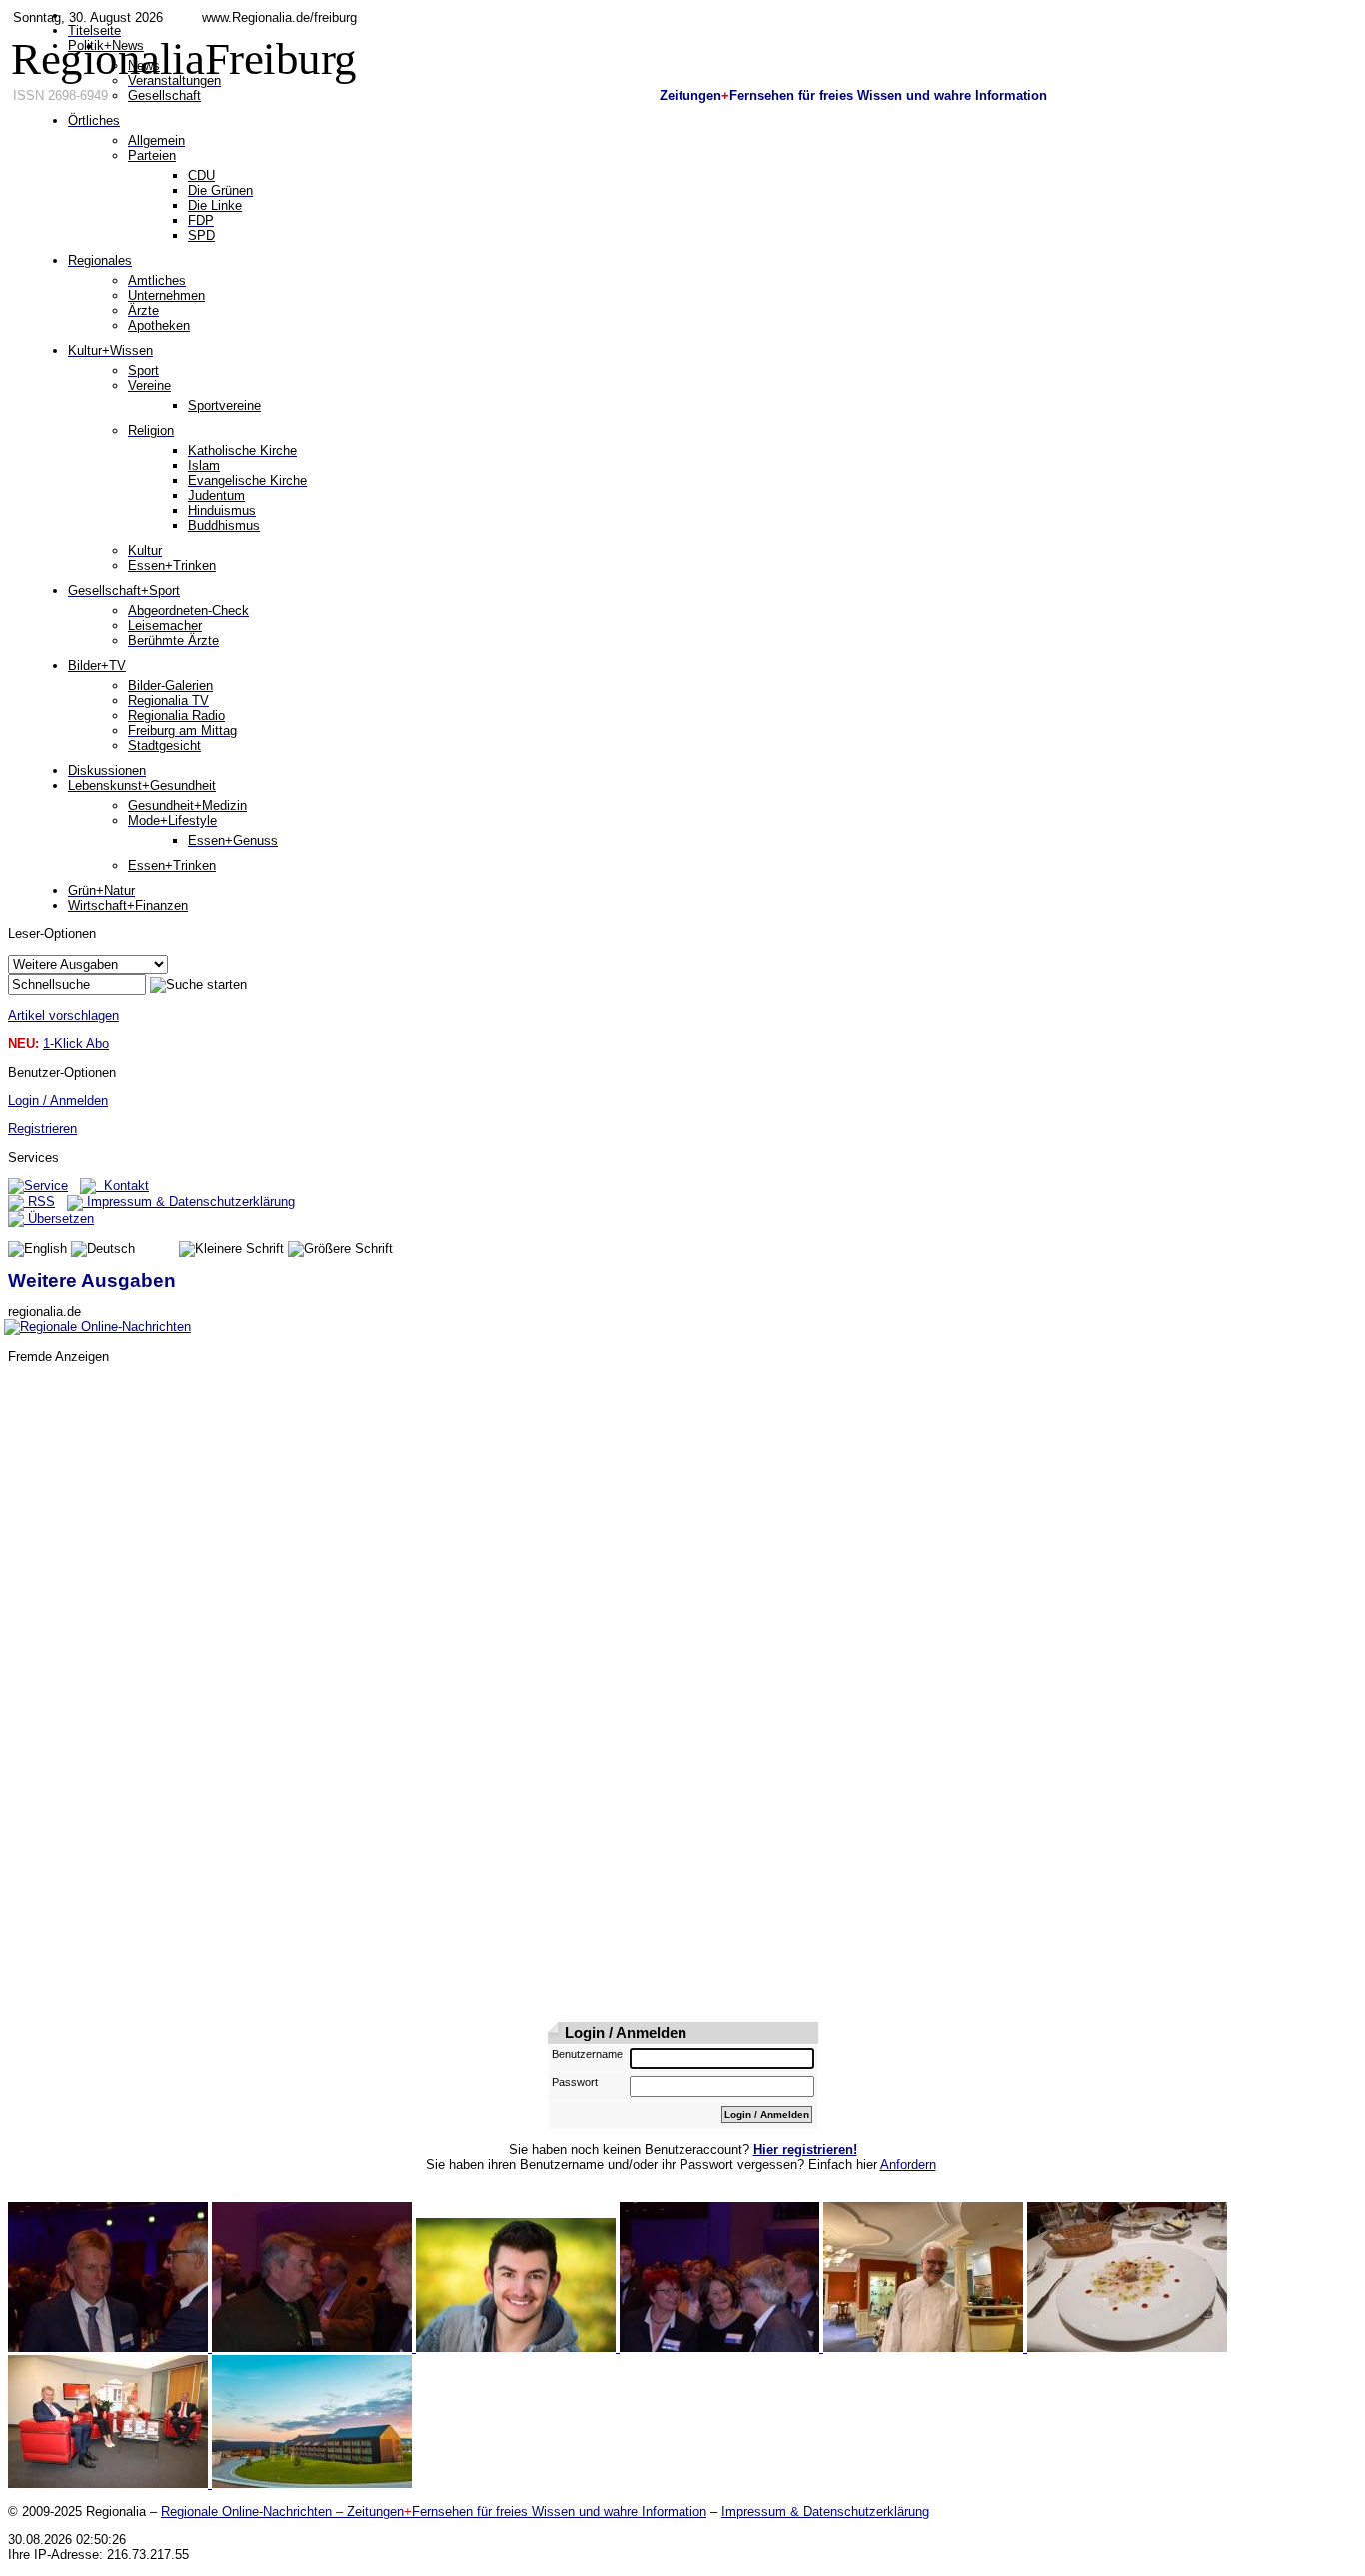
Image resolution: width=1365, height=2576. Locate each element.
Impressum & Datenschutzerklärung (189, 1201)
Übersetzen (59, 1218)
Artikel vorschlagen (63, 1015)
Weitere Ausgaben (92, 1280)
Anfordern (908, 2165)
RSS (39, 1201)
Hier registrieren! (805, 2150)
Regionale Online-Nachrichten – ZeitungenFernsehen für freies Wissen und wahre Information (434, 2512)
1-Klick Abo (76, 1043)
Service (46, 1185)
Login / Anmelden (58, 1100)
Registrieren (42, 1128)
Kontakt (122, 1185)
